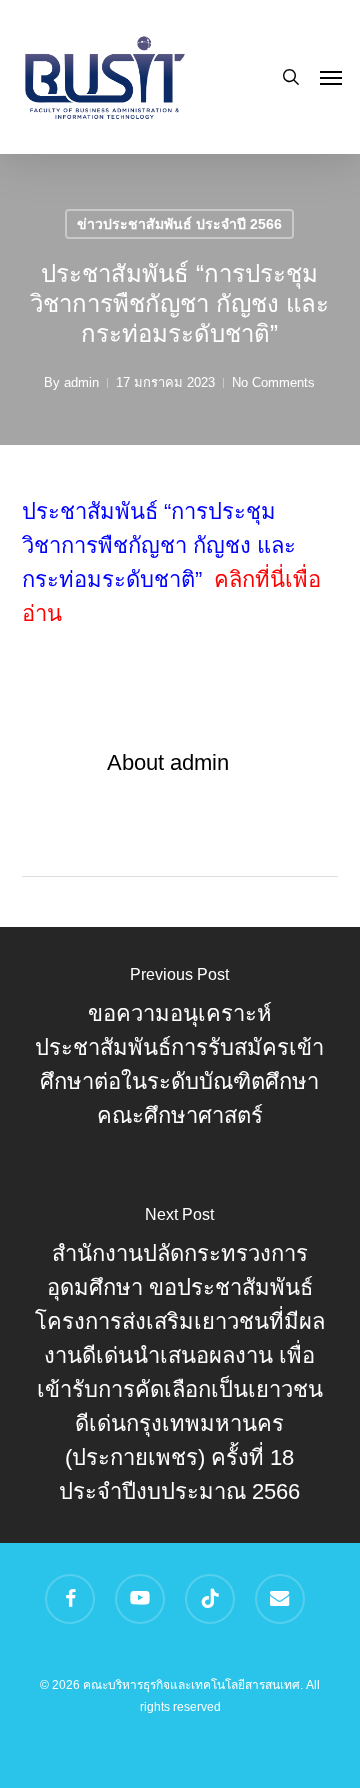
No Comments (273, 382)
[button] (331, 77)
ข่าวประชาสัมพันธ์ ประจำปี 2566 (179, 224)
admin (81, 382)
